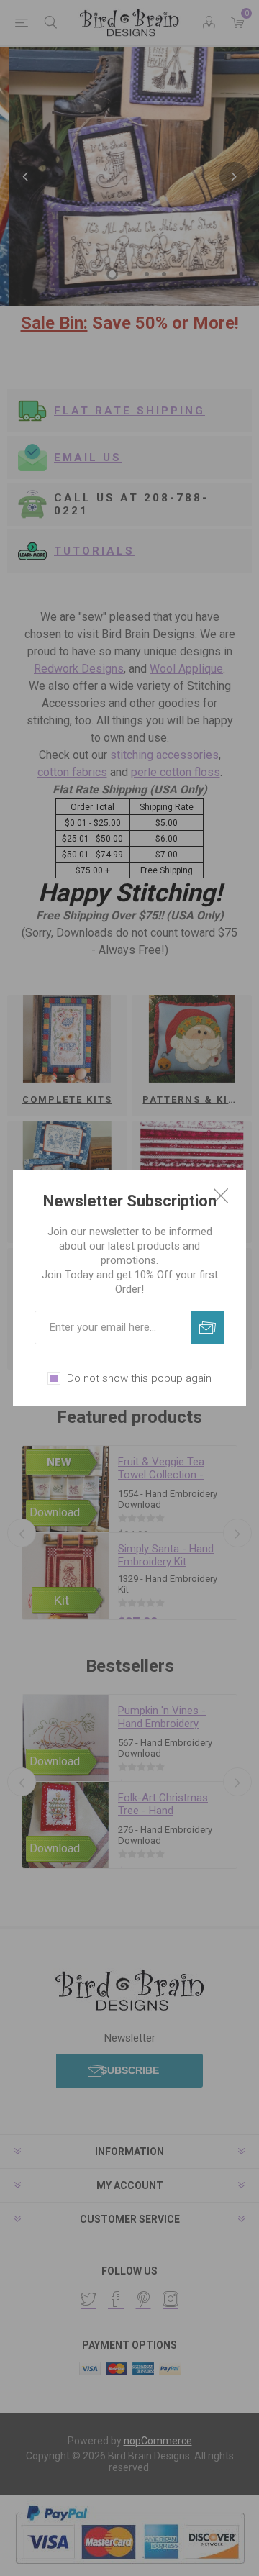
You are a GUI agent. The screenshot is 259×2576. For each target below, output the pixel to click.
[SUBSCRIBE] (208, 1328)
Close (221, 1196)
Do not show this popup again (139, 1378)
